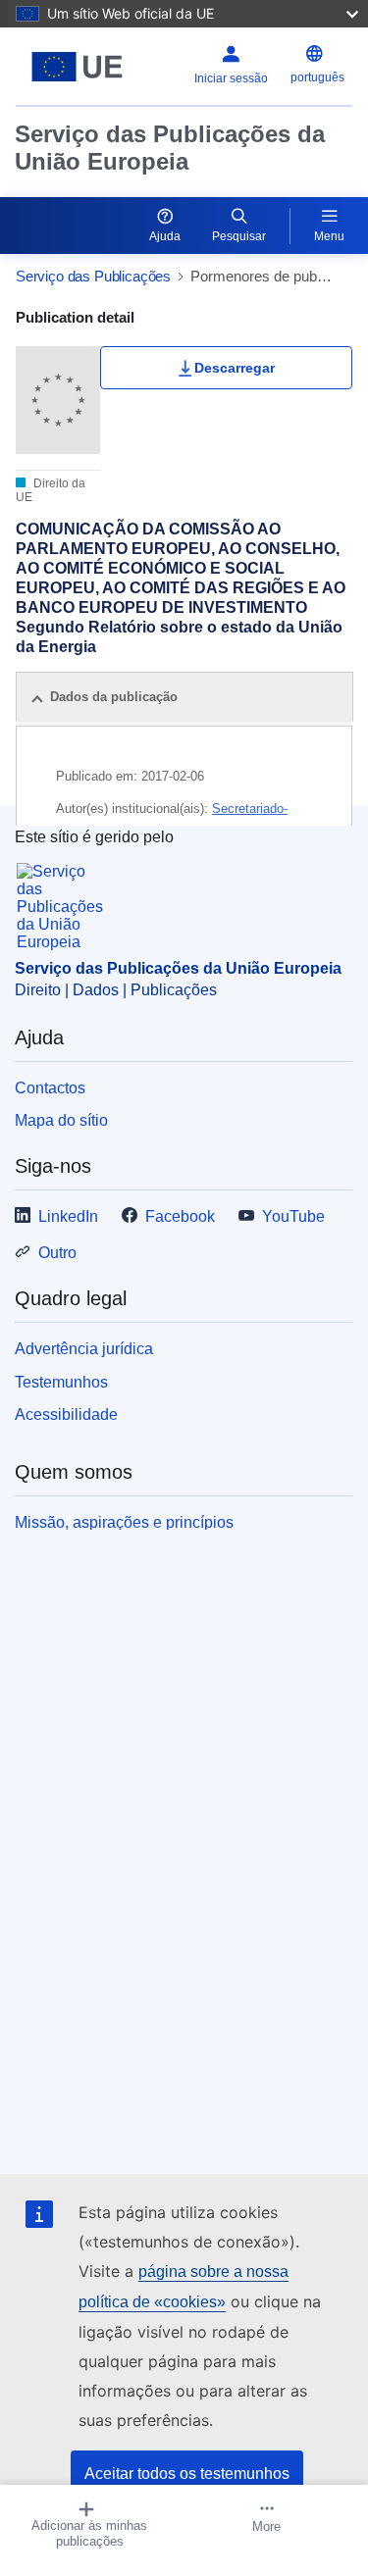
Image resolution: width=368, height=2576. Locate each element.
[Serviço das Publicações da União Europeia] (77, 67)
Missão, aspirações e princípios (124, 1522)
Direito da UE (51, 490)
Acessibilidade (66, 1414)
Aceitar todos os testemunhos (187, 2474)
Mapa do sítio (61, 1120)
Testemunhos (61, 1382)
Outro (57, 1253)
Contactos (50, 1088)
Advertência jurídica (84, 1349)
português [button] (317, 77)
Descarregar (235, 368)
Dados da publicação (114, 697)
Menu (329, 236)
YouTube (293, 1216)
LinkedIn (68, 1216)
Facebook (180, 1216)
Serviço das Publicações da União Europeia (170, 148)
